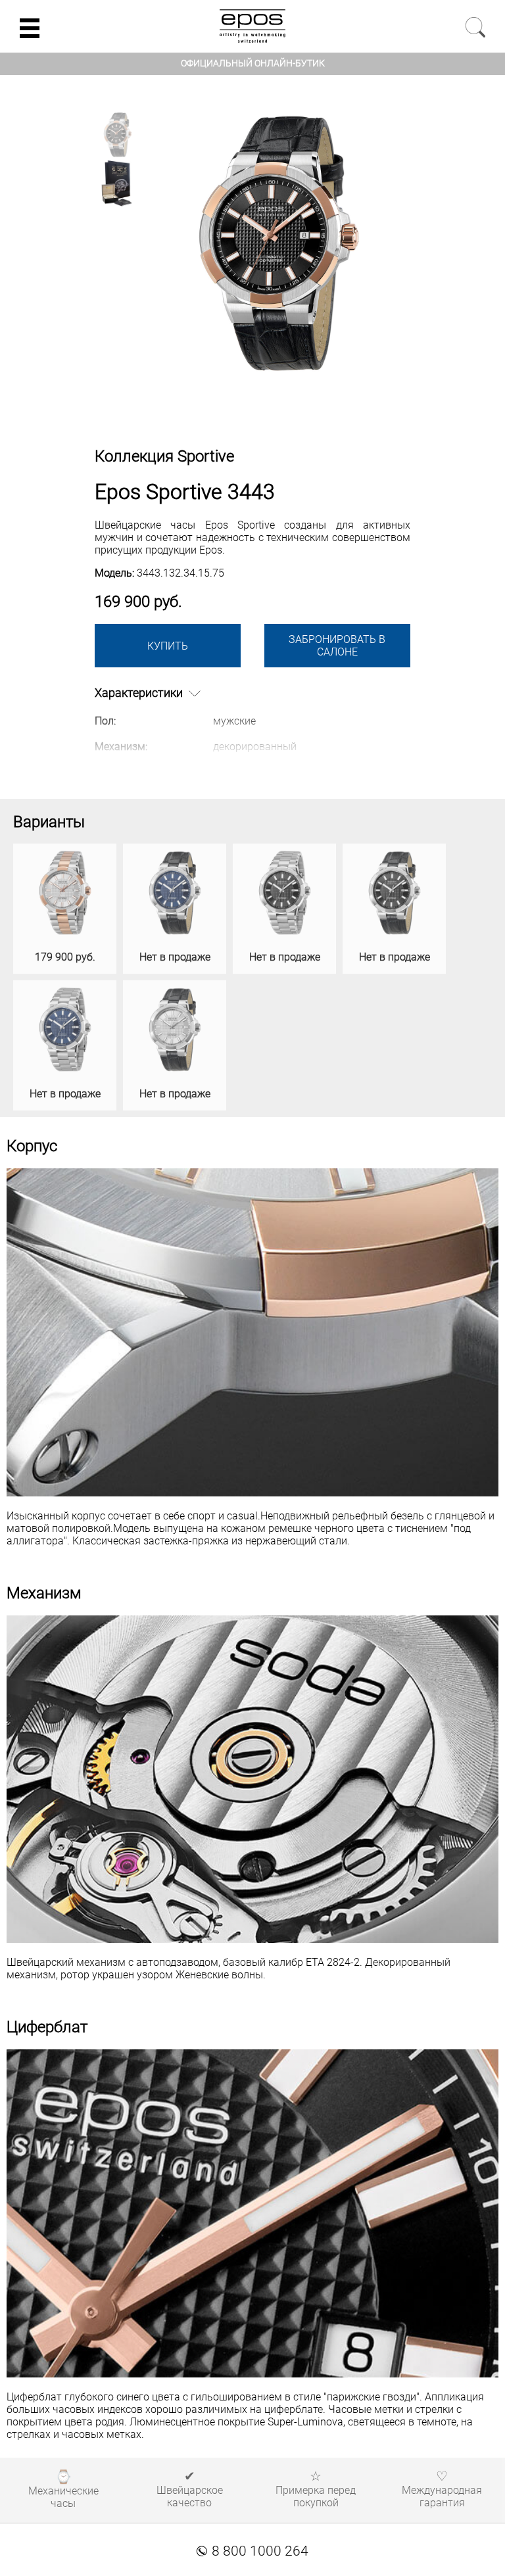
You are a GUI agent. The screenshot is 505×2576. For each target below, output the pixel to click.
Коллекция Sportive (164, 456)
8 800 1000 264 (252, 2551)
